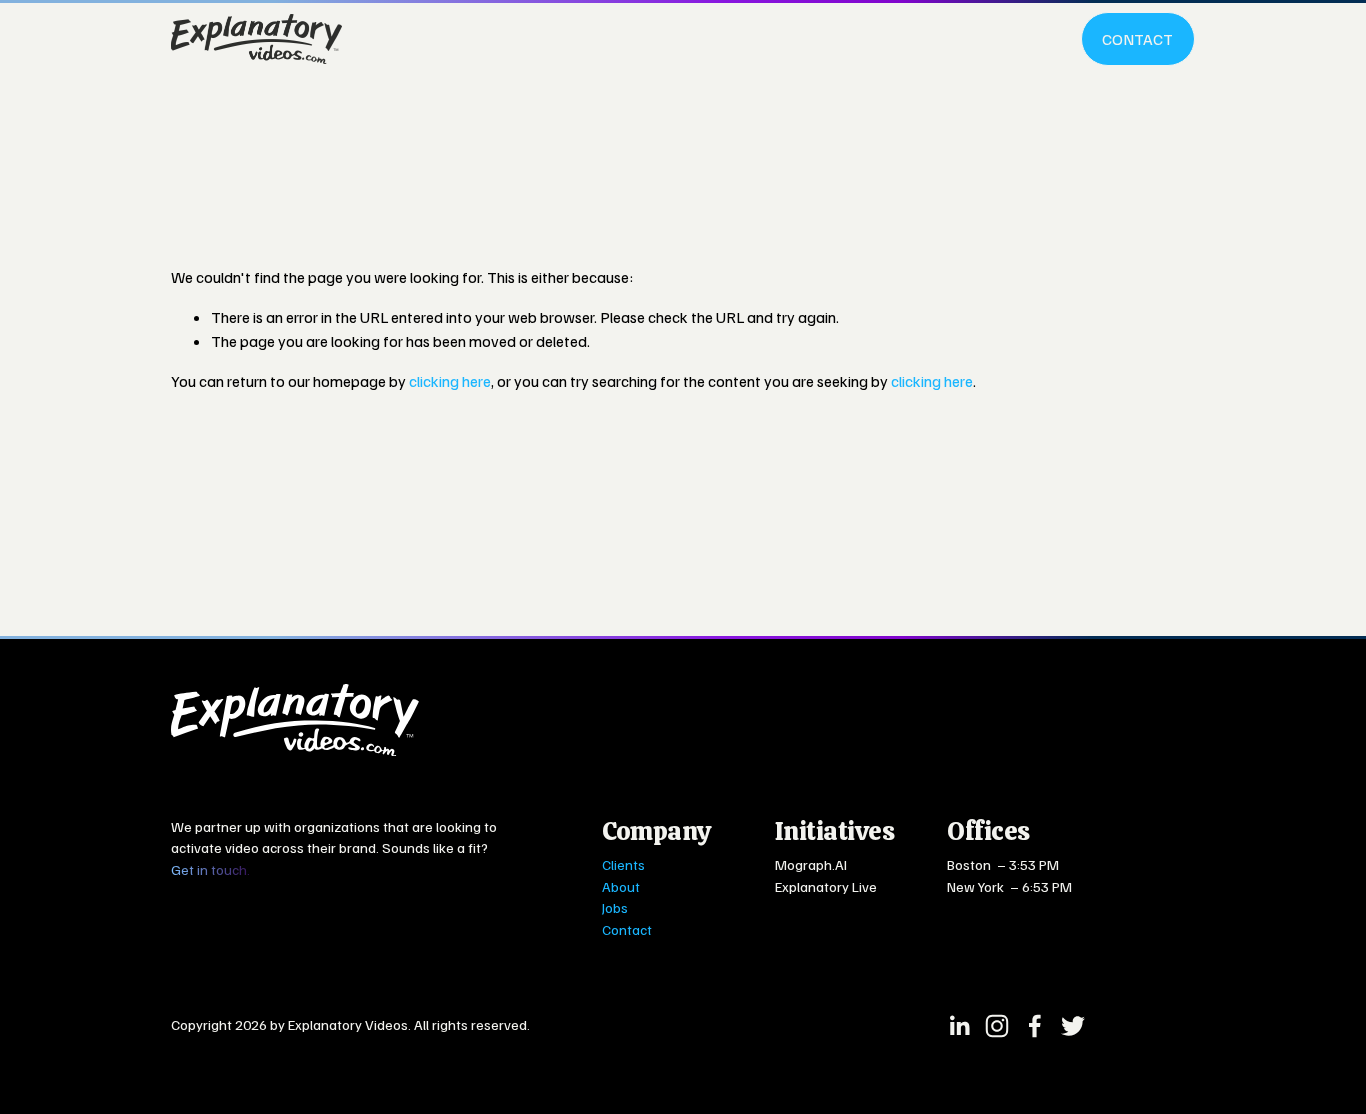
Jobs (615, 907)
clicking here (450, 381)
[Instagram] (997, 1026)
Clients (623, 864)
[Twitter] (1073, 1026)
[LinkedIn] (959, 1026)
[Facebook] (1035, 1026)
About (621, 886)
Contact (1137, 39)
